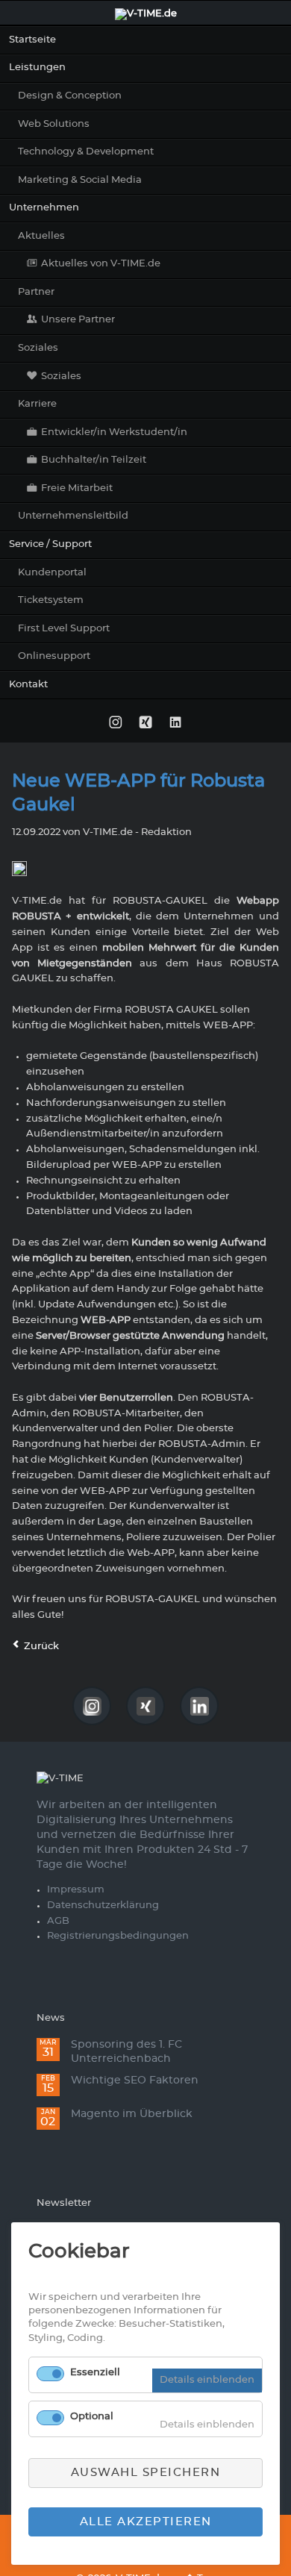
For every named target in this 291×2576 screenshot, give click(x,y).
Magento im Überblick (132, 2114)
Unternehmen (44, 208)
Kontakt (28, 685)
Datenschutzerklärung (103, 1906)
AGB (58, 1921)
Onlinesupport (54, 656)
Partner (36, 292)
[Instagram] (115, 723)
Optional (92, 2417)
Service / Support (50, 544)
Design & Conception (70, 96)
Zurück (41, 1647)
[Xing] (145, 723)
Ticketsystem (51, 600)
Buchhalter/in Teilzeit (94, 460)
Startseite (32, 40)
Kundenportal (52, 573)
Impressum (76, 1890)
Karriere (37, 404)
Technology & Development (86, 152)
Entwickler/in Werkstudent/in (114, 432)
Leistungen (37, 68)
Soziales (38, 348)
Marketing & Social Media (80, 180)
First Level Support (64, 629)
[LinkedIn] (176, 723)
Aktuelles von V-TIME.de (101, 264)
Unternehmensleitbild (73, 516)
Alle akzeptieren (146, 2522)
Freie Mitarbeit (77, 488)
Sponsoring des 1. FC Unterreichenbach (126, 2052)
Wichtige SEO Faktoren (135, 2081)
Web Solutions (54, 124)
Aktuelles (41, 236)
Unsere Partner (78, 320)
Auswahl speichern (146, 2473)
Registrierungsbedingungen (118, 1936)
